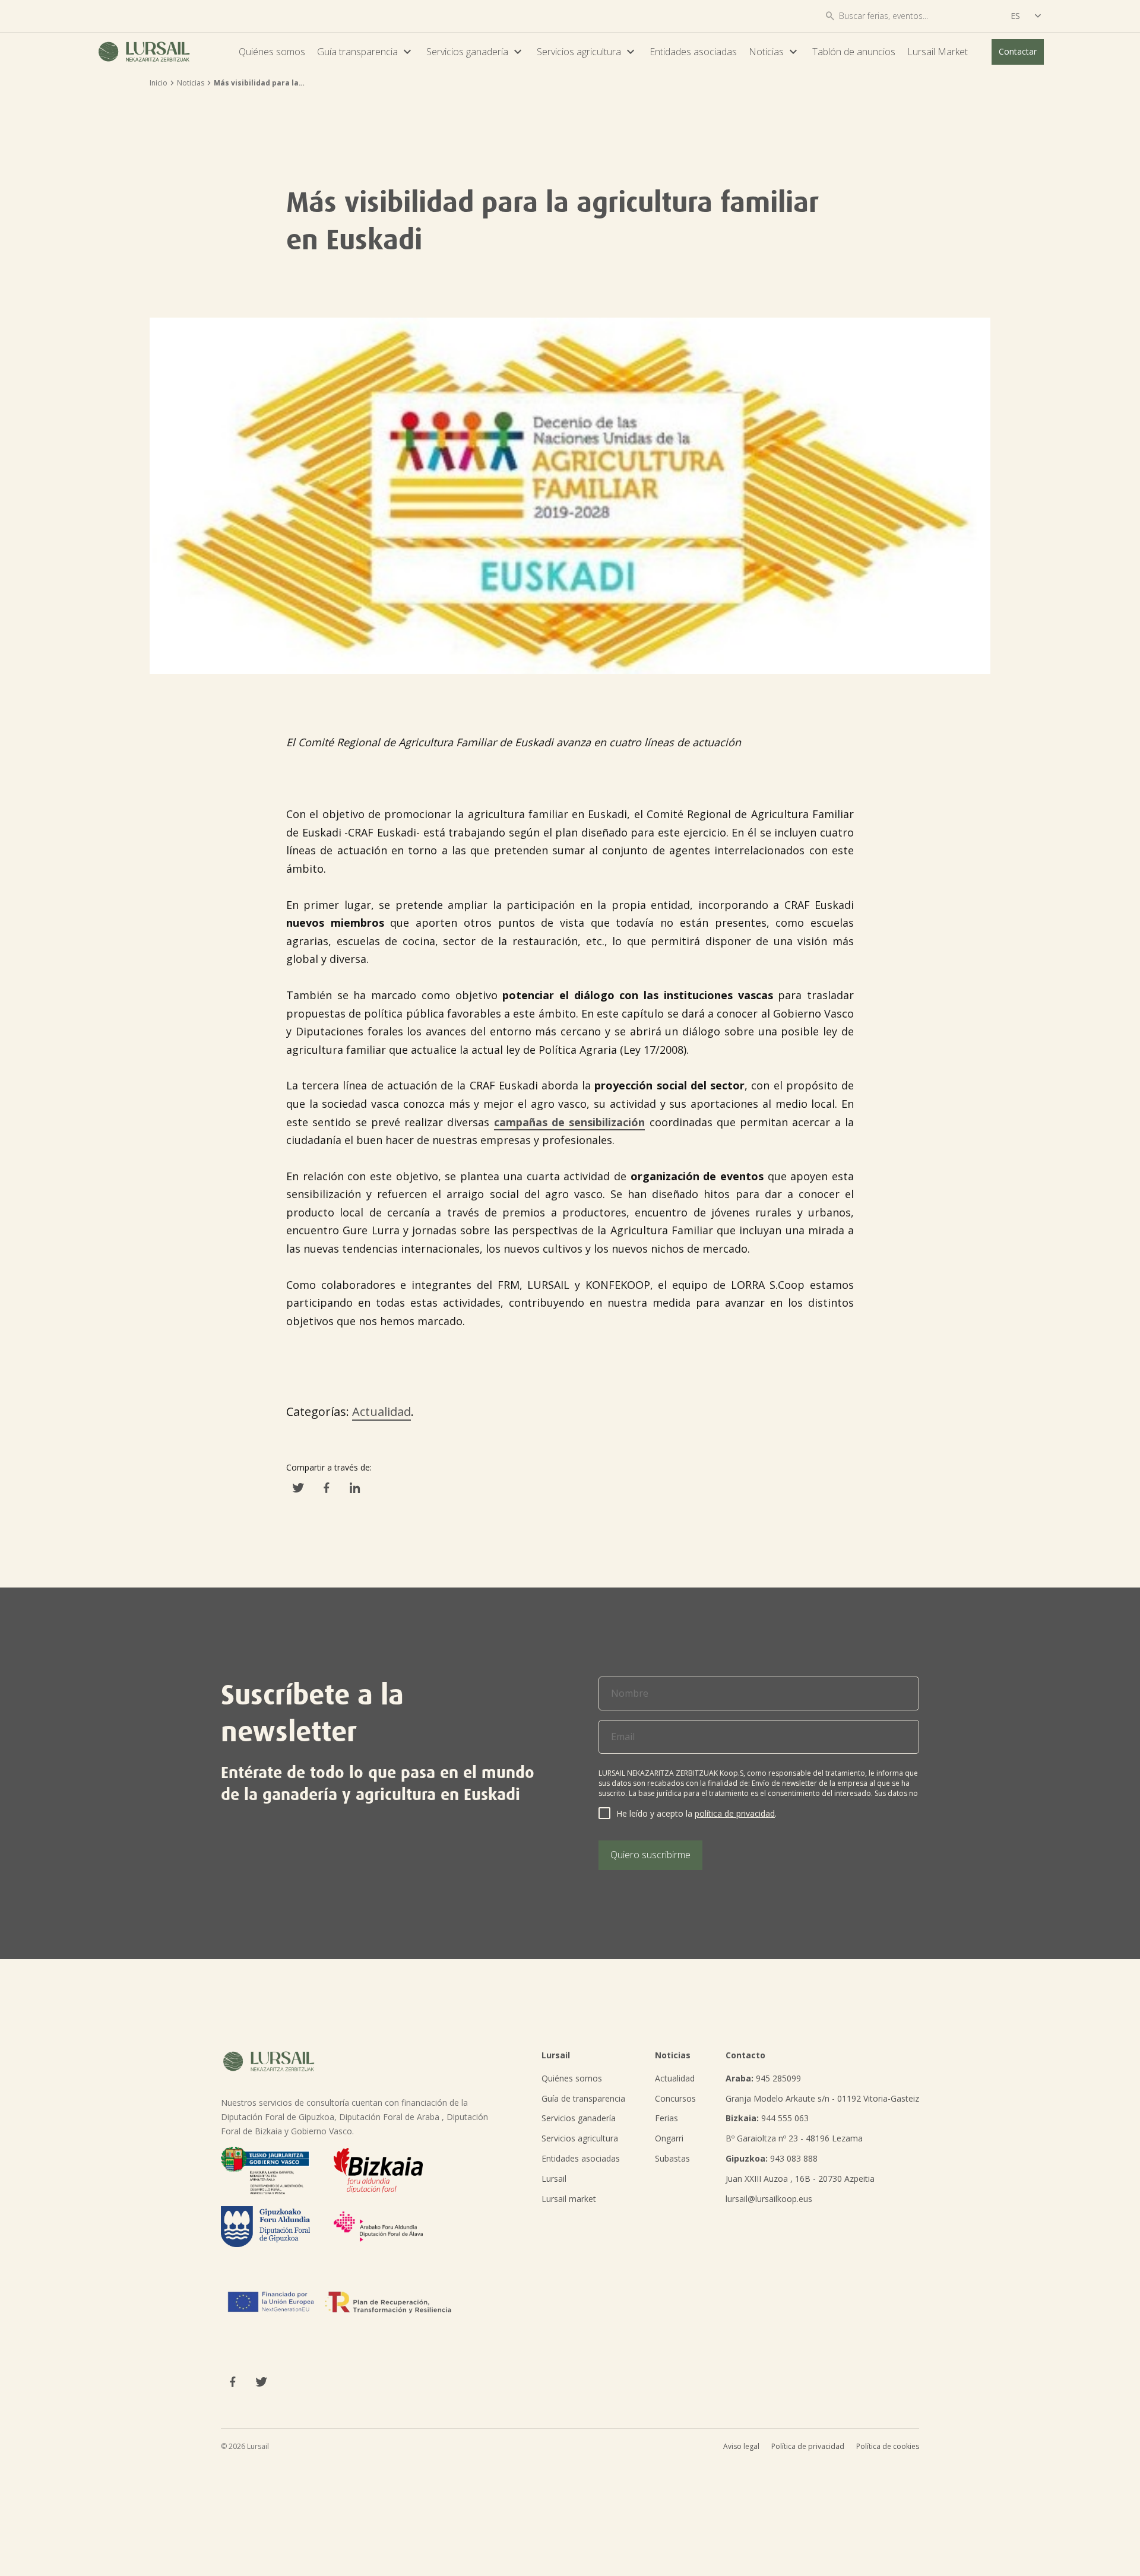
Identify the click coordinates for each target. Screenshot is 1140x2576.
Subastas (672, 2158)
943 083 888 (772, 2158)
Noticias (775, 52)
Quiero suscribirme (650, 1855)
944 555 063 (767, 2118)
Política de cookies (888, 2446)
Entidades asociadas (693, 52)
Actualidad (381, 1411)
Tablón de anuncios (854, 52)
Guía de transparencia (583, 2098)
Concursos (675, 2098)
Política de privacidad (808, 2446)
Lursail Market (938, 52)
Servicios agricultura (587, 52)
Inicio (159, 83)
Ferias (666, 2118)
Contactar (1018, 51)
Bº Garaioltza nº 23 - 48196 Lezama (794, 2138)
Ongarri (669, 2138)
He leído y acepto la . (696, 1813)
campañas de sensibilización (570, 1122)
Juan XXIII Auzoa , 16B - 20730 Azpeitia (800, 2179)
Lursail (554, 2179)
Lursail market (569, 2199)
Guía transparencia (366, 52)
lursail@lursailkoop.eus (769, 2199)
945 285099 (763, 2078)
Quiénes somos (272, 52)
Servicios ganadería (476, 52)
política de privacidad (735, 1813)
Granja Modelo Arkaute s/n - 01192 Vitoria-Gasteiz (822, 2098)
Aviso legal (741, 2446)
